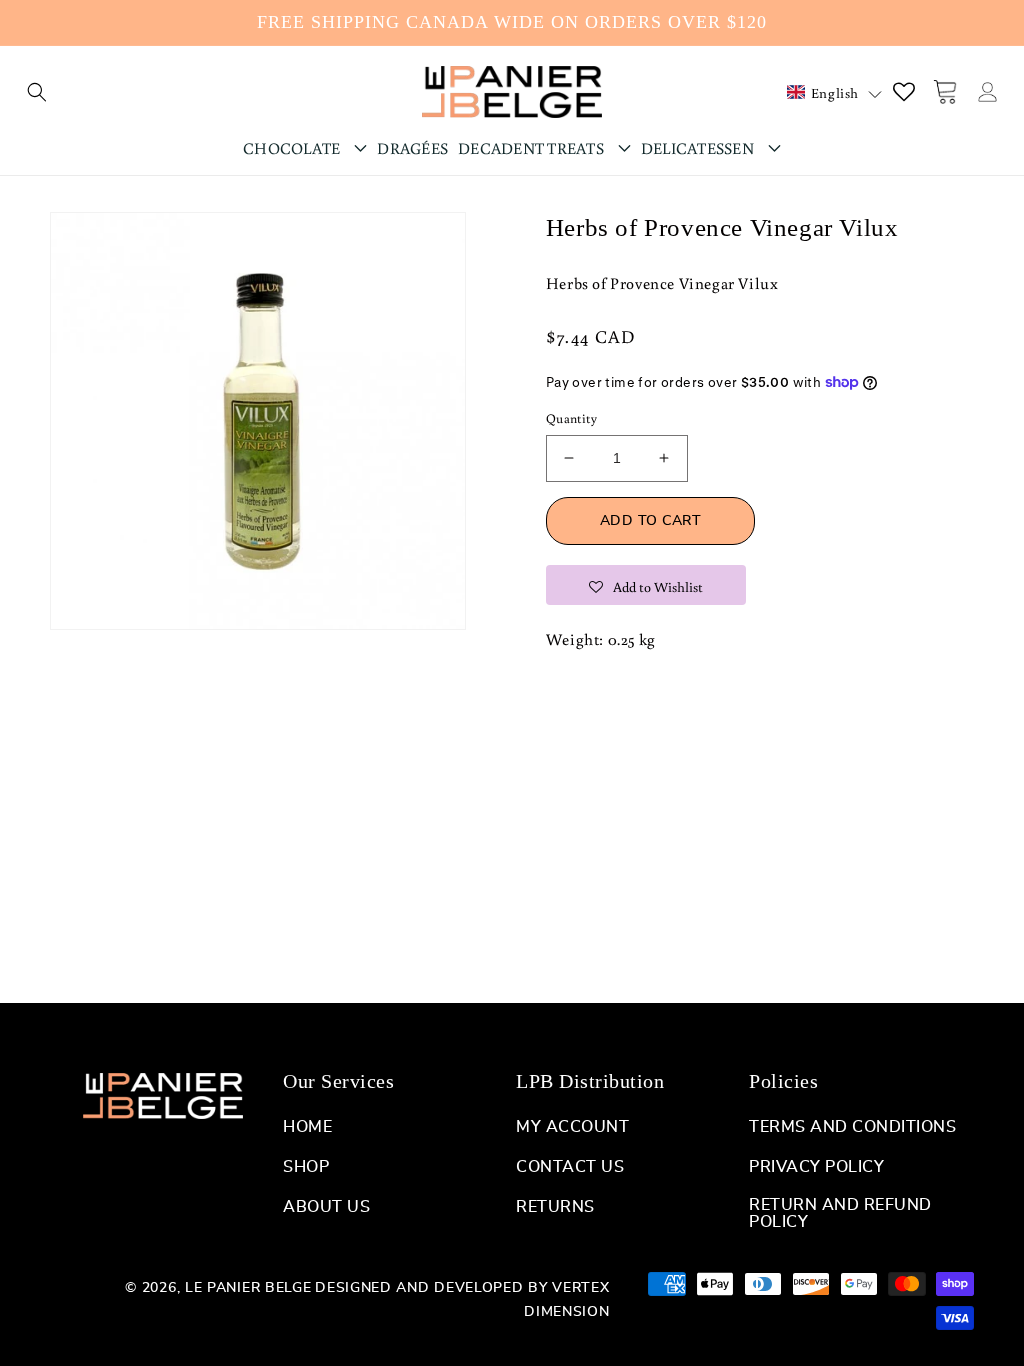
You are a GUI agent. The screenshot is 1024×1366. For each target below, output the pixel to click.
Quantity (571, 418)
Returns (555, 1207)
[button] (37, 92)
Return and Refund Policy (840, 1213)
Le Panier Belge (248, 1288)
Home (307, 1127)
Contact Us (570, 1167)
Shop (306, 1167)
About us (326, 1207)
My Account (572, 1127)
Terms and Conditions (852, 1127)
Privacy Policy (816, 1167)
